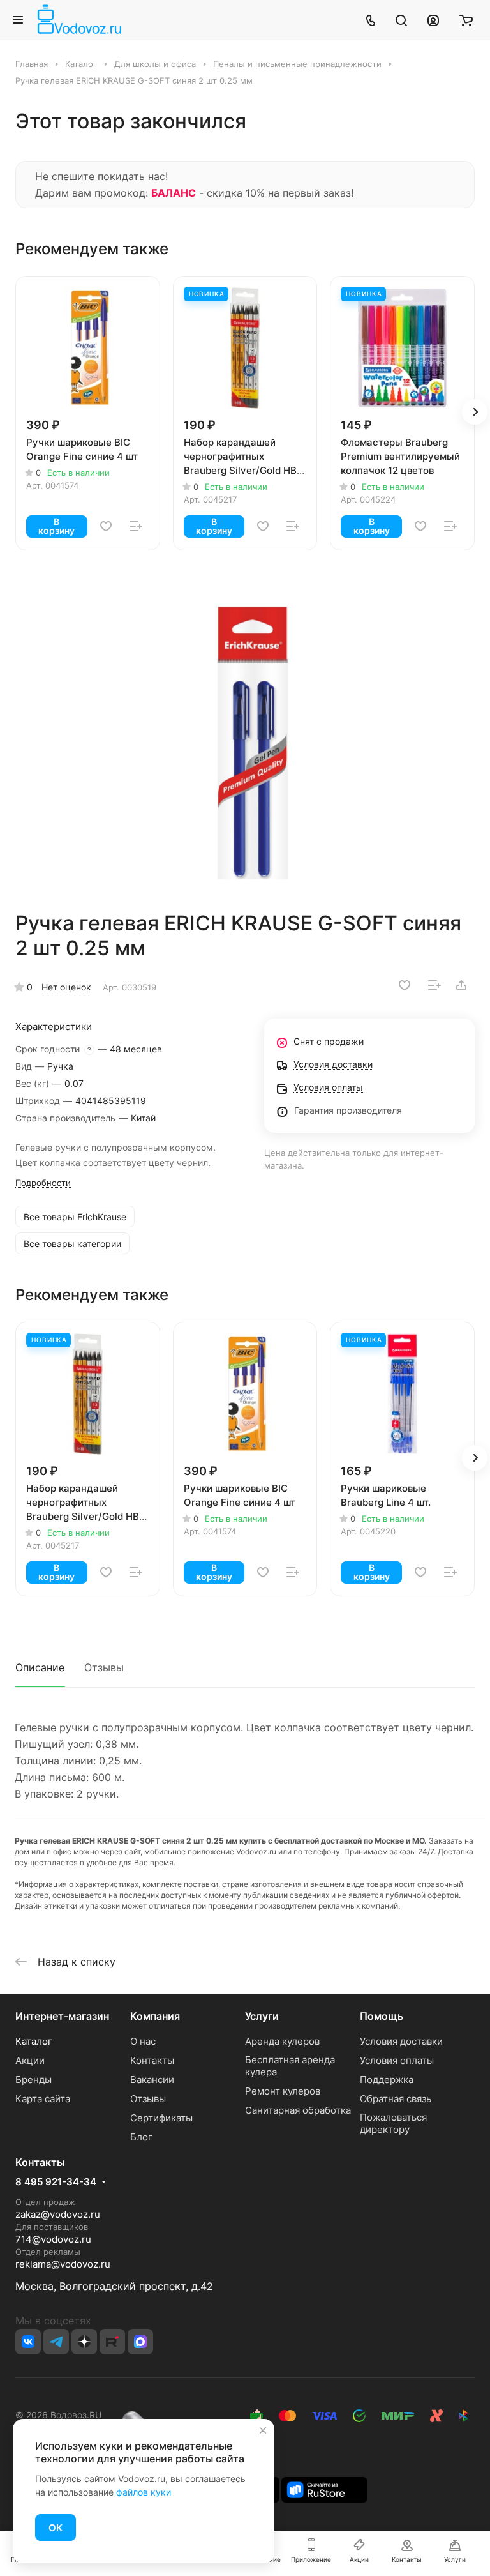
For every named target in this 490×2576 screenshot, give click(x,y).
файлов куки (144, 2492)
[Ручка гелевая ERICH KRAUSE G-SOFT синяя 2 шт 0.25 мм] (249, 743)
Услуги (262, 2016)
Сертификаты (161, 2118)
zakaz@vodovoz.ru (58, 2214)
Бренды (33, 2080)
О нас (143, 2041)
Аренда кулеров (282, 2041)
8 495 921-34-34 (56, 2182)
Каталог (34, 2041)
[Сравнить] (136, 526)
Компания (155, 2016)
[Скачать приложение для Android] (324, 2489)
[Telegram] (56, 2342)
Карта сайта (43, 2099)
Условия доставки (401, 2041)
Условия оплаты (397, 2060)
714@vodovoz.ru (53, 2239)
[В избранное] (106, 526)
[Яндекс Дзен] (84, 2342)
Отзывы (104, 1667)
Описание (40, 1667)
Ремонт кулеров (283, 2091)
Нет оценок (66, 987)
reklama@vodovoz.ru (63, 2264)
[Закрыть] (263, 2430)
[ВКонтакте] (28, 2342)
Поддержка (387, 2080)
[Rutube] (112, 2342)
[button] (475, 412)
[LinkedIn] (140, 2342)
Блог (141, 2137)
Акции (30, 2060)
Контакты (152, 2060)
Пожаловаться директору (393, 2123)
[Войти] (433, 20)
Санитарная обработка (298, 2110)
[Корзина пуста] (466, 20)
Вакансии (152, 2080)
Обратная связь (396, 2099)
